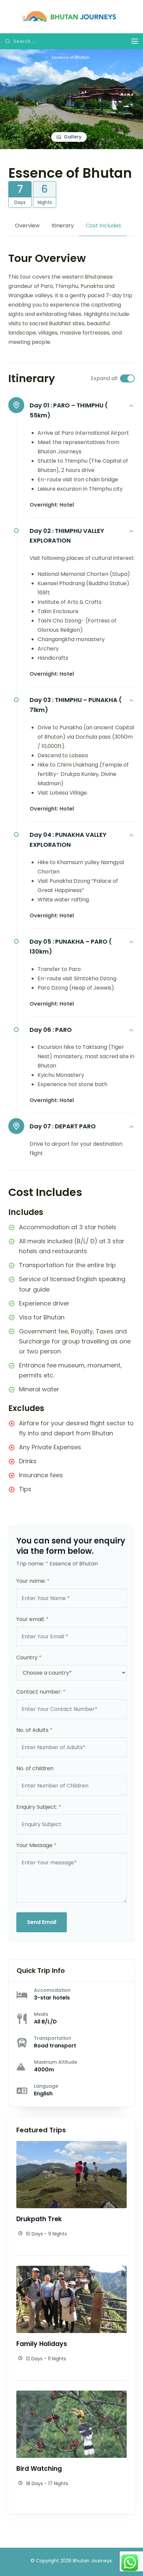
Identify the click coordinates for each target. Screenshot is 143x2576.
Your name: (33, 1581)
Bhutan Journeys (92, 2561)
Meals (41, 2014)
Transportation (53, 2038)
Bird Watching (39, 2469)
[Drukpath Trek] (71, 2145)
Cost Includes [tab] (103, 226)
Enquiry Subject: (39, 1807)
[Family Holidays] (71, 2270)
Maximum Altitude (56, 2062)
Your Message (36, 1845)
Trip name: (32, 1564)
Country (29, 1657)
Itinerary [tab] (63, 226)
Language (46, 2086)
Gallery (73, 137)
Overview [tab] (27, 226)
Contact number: (41, 1692)
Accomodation (52, 1990)
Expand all (104, 378)
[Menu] (135, 41)
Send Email (42, 1922)
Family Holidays (42, 2344)
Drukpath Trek (39, 2219)
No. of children (35, 1768)
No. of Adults (34, 1730)
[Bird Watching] (71, 2395)
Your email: (32, 1619)
